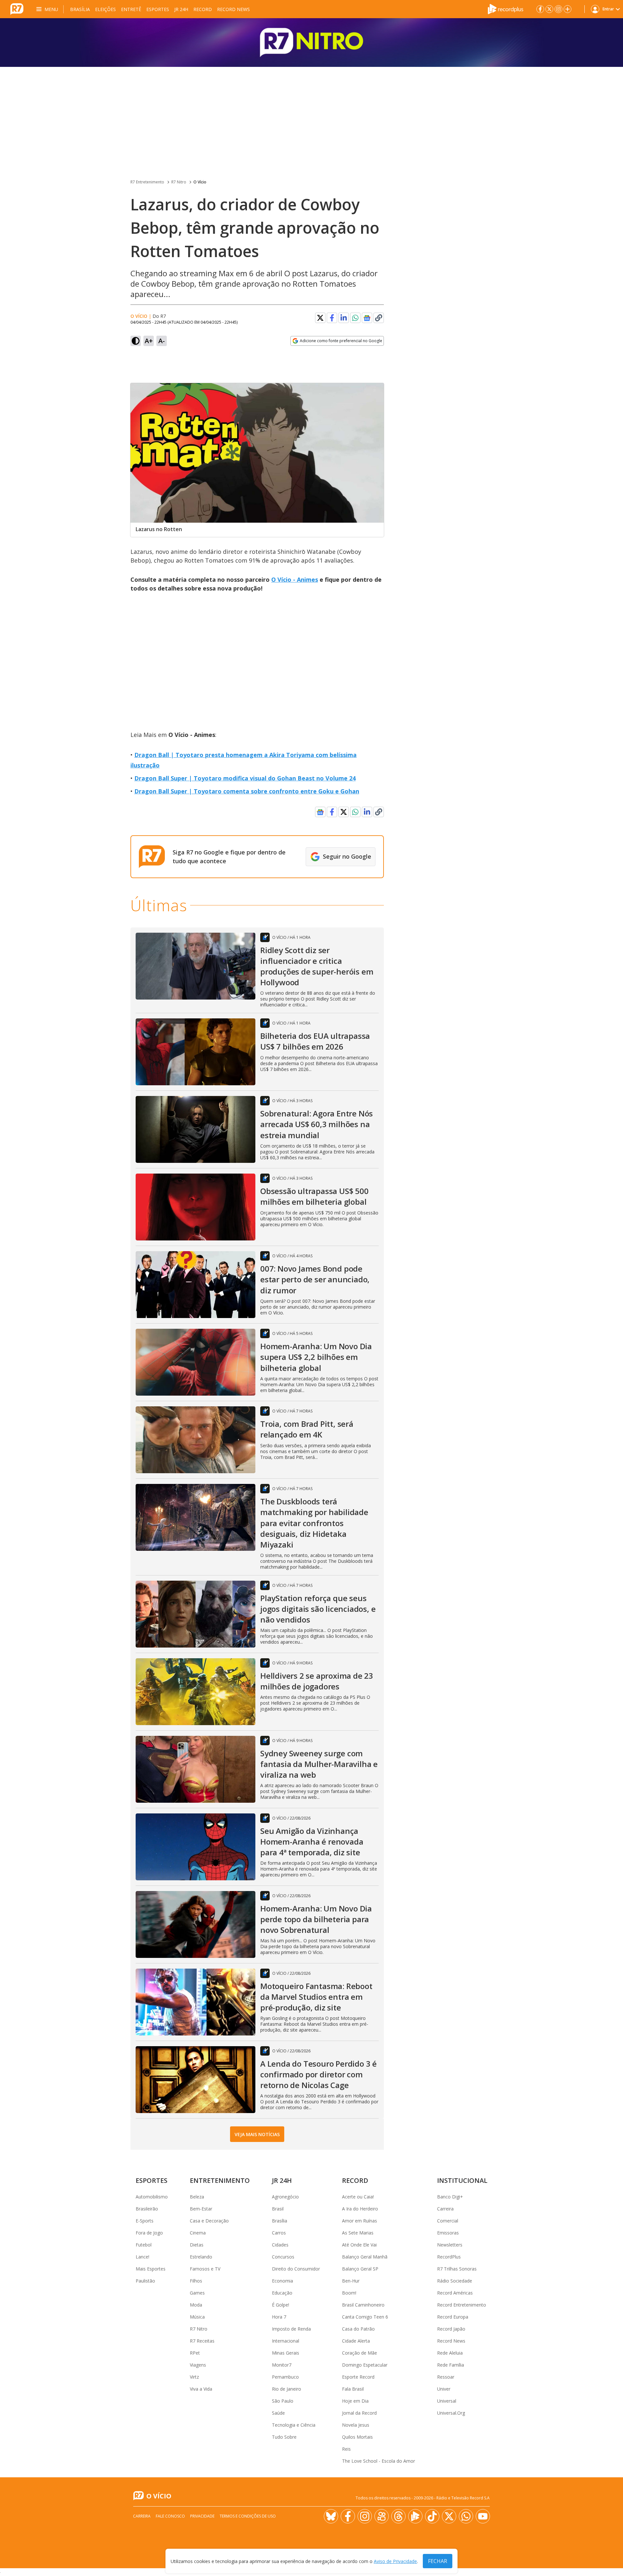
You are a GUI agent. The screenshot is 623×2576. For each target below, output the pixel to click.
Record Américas (455, 2293)
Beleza (197, 2197)
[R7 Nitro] (311, 43)
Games (197, 2293)
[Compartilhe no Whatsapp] (355, 318)
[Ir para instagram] (558, 9)
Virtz (194, 2377)
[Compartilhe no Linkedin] (344, 318)
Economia (282, 2281)
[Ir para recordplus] (415, 2516)
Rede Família (451, 2365)
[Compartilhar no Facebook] (332, 318)
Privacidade (202, 2516)
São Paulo (283, 2401)
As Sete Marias (358, 2233)
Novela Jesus (356, 2425)
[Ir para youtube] (483, 2516)
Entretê (131, 9)
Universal (447, 2401)
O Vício (200, 182)
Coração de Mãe (360, 2353)
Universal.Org (451, 2413)
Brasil (278, 2209)
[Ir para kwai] (382, 2516)
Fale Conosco (170, 2516)
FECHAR (438, 2561)
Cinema (198, 2233)
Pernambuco (285, 2377)
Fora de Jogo (149, 2233)
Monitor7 (282, 2365)
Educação (282, 2293)
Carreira (445, 2209)
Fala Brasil (353, 2389)
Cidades (280, 2245)
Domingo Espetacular (365, 2365)
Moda (196, 2305)
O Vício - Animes (295, 579)
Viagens (198, 2365)
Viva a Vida (201, 2389)
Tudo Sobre (284, 2437)
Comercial (448, 2221)
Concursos (283, 2257)
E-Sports (145, 2221)
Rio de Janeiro (287, 2389)
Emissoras (448, 2233)
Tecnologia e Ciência (294, 2425)
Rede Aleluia (450, 2353)
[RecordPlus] (506, 8)
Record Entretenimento (462, 2305)
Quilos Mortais (357, 2437)
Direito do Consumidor (296, 2269)
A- (162, 341)
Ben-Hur (351, 2281)
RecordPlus (449, 2257)
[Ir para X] (549, 9)
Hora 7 (279, 2317)
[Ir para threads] (398, 2516)
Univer (444, 2389)
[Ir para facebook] (540, 9)
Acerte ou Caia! (358, 2197)
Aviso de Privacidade (395, 2561)
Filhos (196, 2281)
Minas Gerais (286, 2353)
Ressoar (446, 2377)
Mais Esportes (151, 2269)
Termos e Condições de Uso (248, 2516)
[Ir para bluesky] (331, 2516)
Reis (346, 2449)
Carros (279, 2233)
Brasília (80, 9)
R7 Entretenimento (147, 182)
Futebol (144, 2245)
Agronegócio (285, 2197)
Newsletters (450, 2245)
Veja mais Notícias (257, 2134)
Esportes (158, 9)
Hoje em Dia (355, 2401)
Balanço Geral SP (360, 2269)
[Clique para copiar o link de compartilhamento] (379, 318)
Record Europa (453, 2317)
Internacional (286, 2341)
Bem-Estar (201, 2209)
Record (203, 9)
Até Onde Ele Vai (359, 2245)
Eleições (105, 9)
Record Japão (451, 2329)
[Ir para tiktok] (432, 2516)
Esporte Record (358, 2377)
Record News (233, 9)
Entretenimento (220, 2180)
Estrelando (201, 2257)
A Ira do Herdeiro (360, 2209)
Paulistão (145, 2281)
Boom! (349, 2293)
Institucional (462, 2180)
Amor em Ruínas (360, 2221)
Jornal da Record (359, 2413)
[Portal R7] (17, 8)
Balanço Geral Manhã (365, 2257)
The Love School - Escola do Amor (379, 2461)
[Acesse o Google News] (367, 318)
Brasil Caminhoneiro (363, 2305)
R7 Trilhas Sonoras (457, 2269)
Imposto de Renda (291, 2329)
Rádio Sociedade (455, 2281)
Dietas (197, 2245)
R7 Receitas (202, 2341)
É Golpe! (281, 2305)
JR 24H (181, 9)
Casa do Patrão (358, 2329)
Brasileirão (147, 2209)
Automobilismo (152, 2197)
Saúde (278, 2413)
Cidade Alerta (356, 2341)
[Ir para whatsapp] (466, 2516)
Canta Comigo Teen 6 (365, 2317)
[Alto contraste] (136, 341)
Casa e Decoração (209, 2221)
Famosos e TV (205, 2269)
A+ (149, 341)
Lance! (142, 2257)
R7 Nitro (179, 182)
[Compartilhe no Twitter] (320, 318)
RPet (195, 2353)
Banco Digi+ (450, 2197)
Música (197, 2317)
